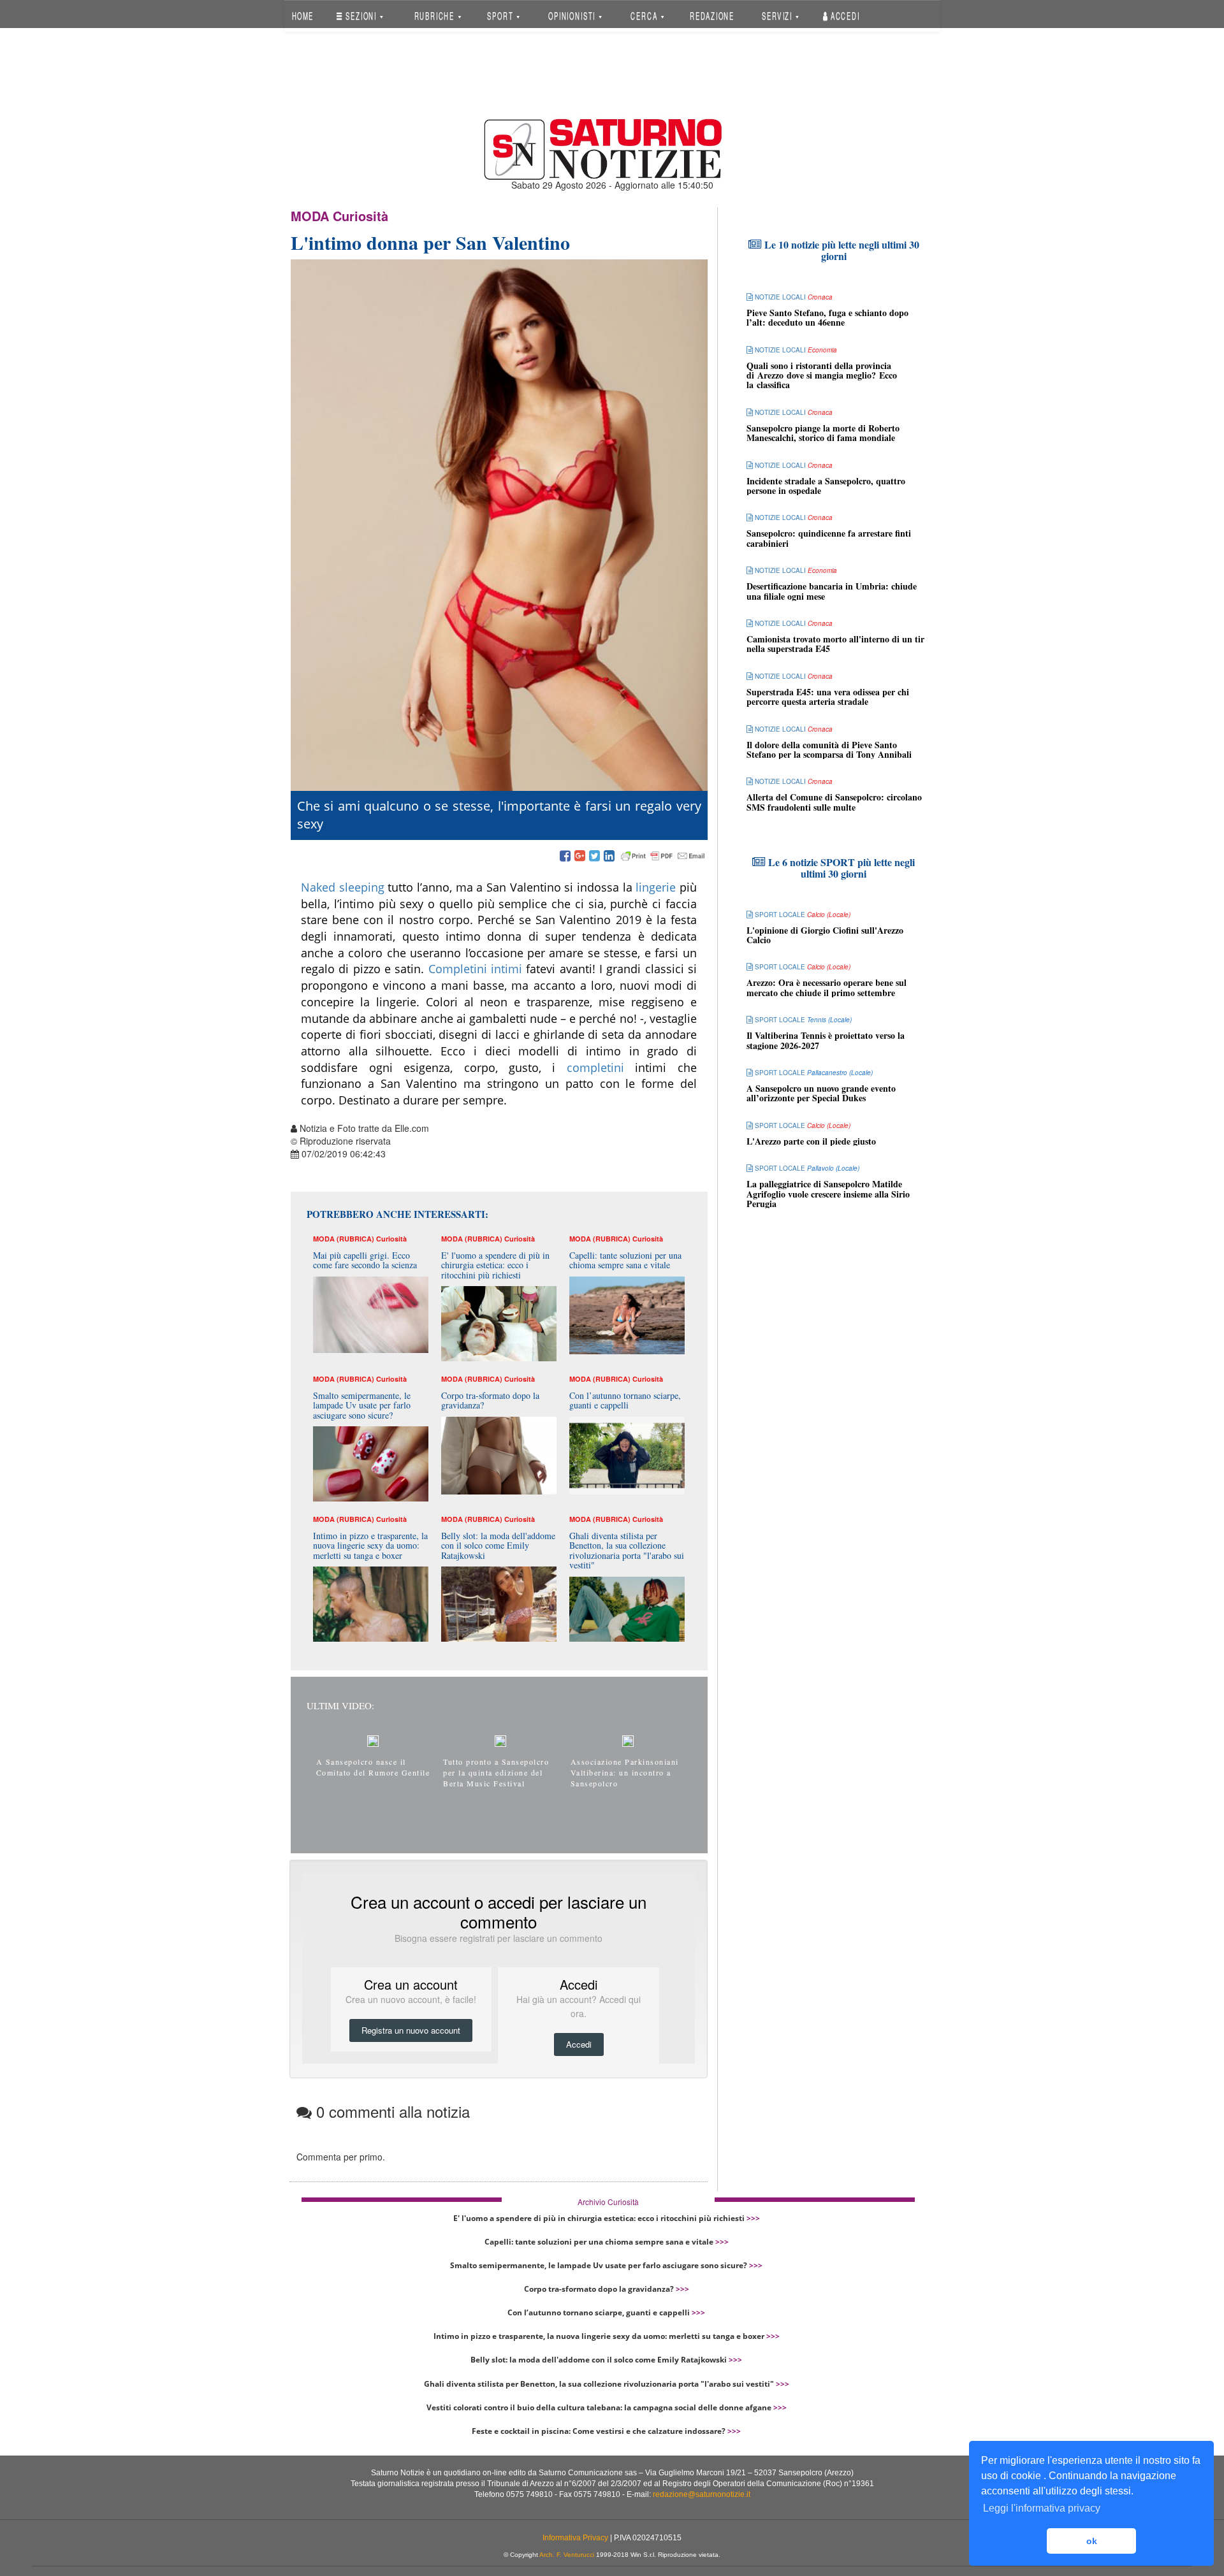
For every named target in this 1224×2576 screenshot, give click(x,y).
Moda (310, 216)
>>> (753, 2218)
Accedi (844, 16)
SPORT (501, 16)
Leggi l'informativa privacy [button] (1042, 2508)
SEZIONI (361, 16)
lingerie (658, 887)
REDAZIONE (712, 16)
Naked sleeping (343, 887)
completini (601, 1067)
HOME (302, 16)
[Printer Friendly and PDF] (663, 857)
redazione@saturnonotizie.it (702, 2494)
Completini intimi (475, 969)
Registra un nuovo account (411, 2030)
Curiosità (361, 216)
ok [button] (1092, 2541)
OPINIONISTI (573, 16)
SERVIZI (778, 16)
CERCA (645, 16)
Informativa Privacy (575, 2538)
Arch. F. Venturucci (567, 2555)
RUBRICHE (435, 16)
